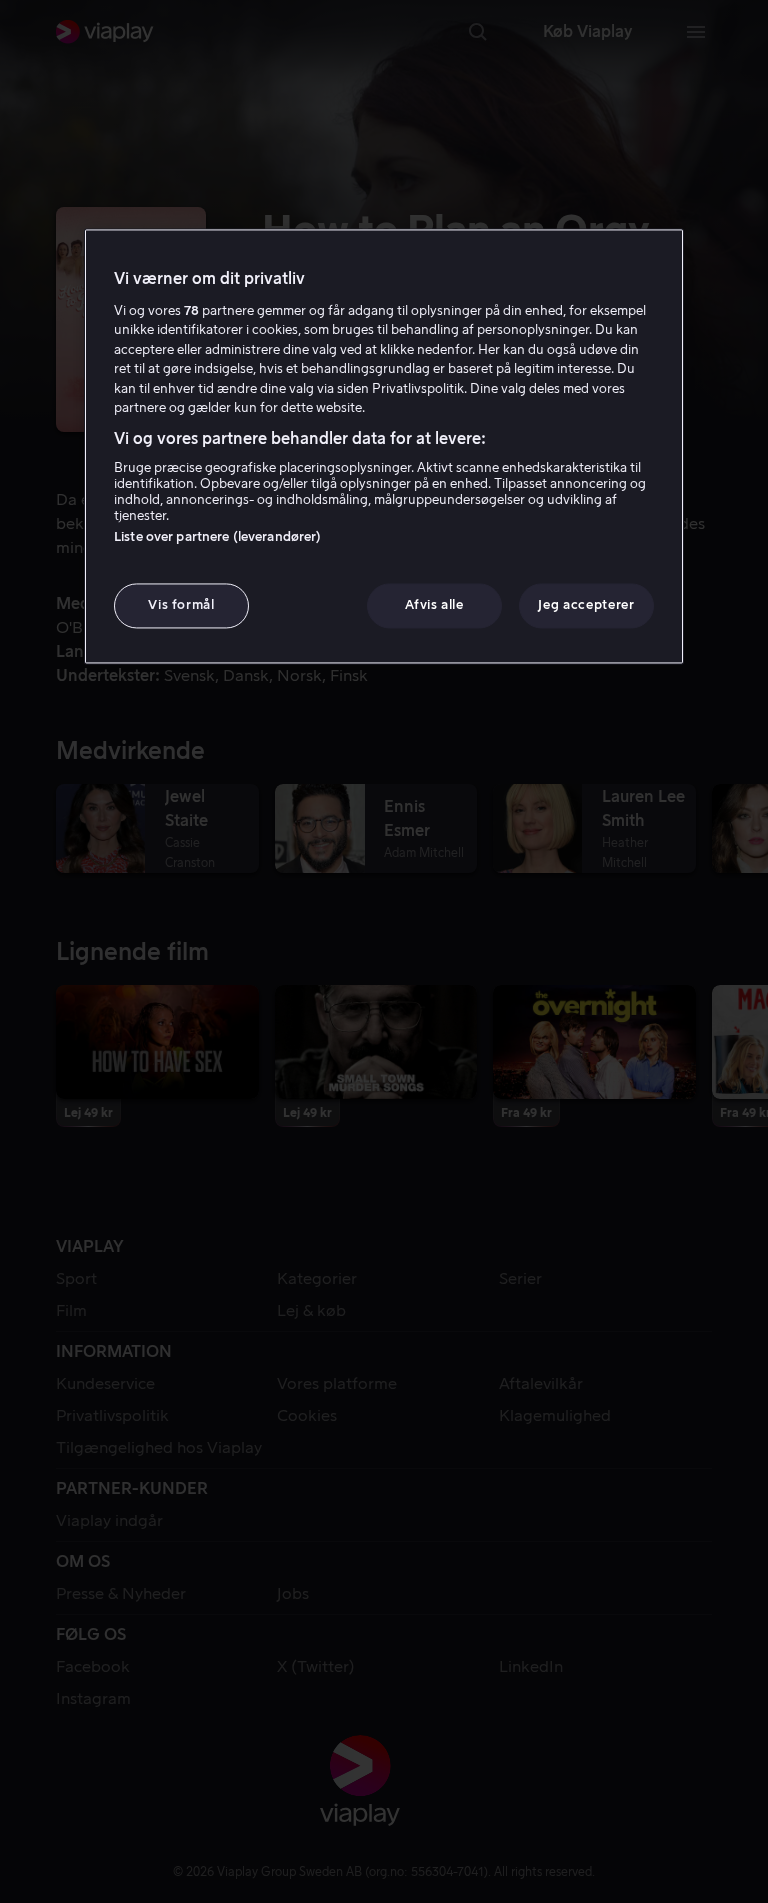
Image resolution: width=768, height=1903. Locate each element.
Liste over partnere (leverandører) (217, 537)
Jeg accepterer (586, 605)
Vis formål (181, 605)
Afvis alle (434, 605)
